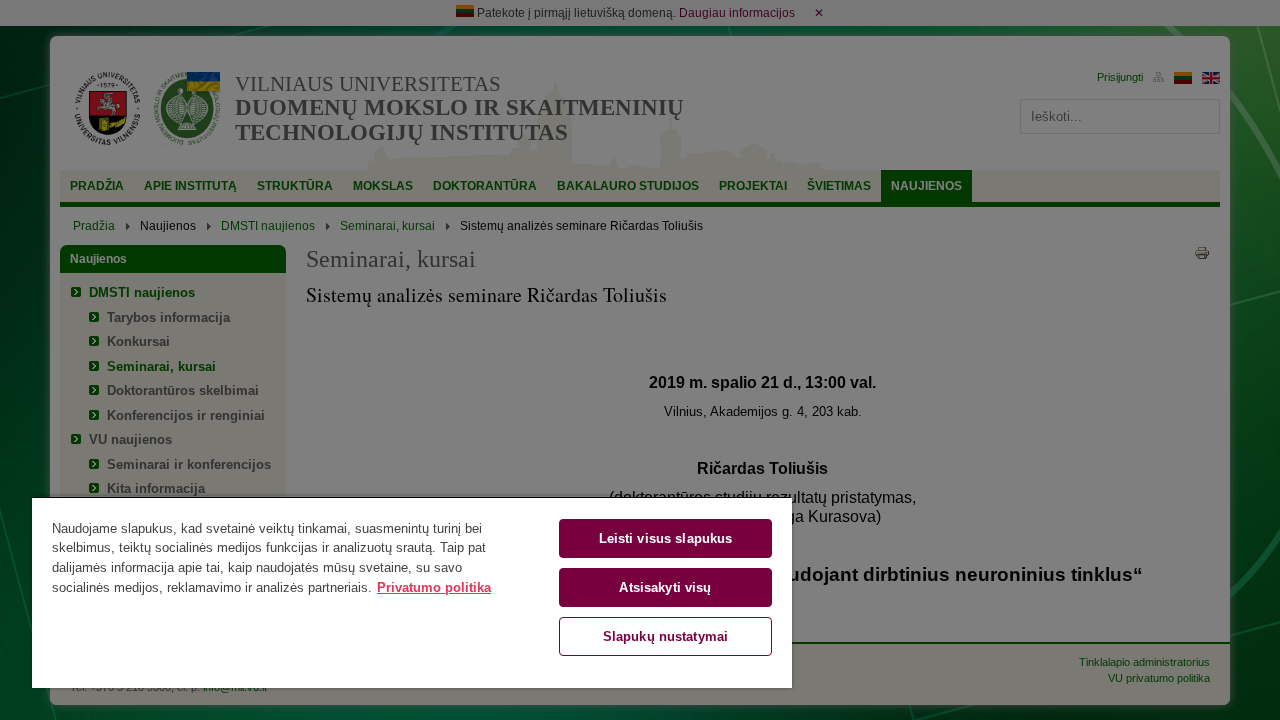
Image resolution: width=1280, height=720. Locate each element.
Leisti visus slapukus (666, 538)
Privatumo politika (434, 587)
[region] (412, 592)
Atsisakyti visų (665, 587)
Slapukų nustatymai (665, 636)
